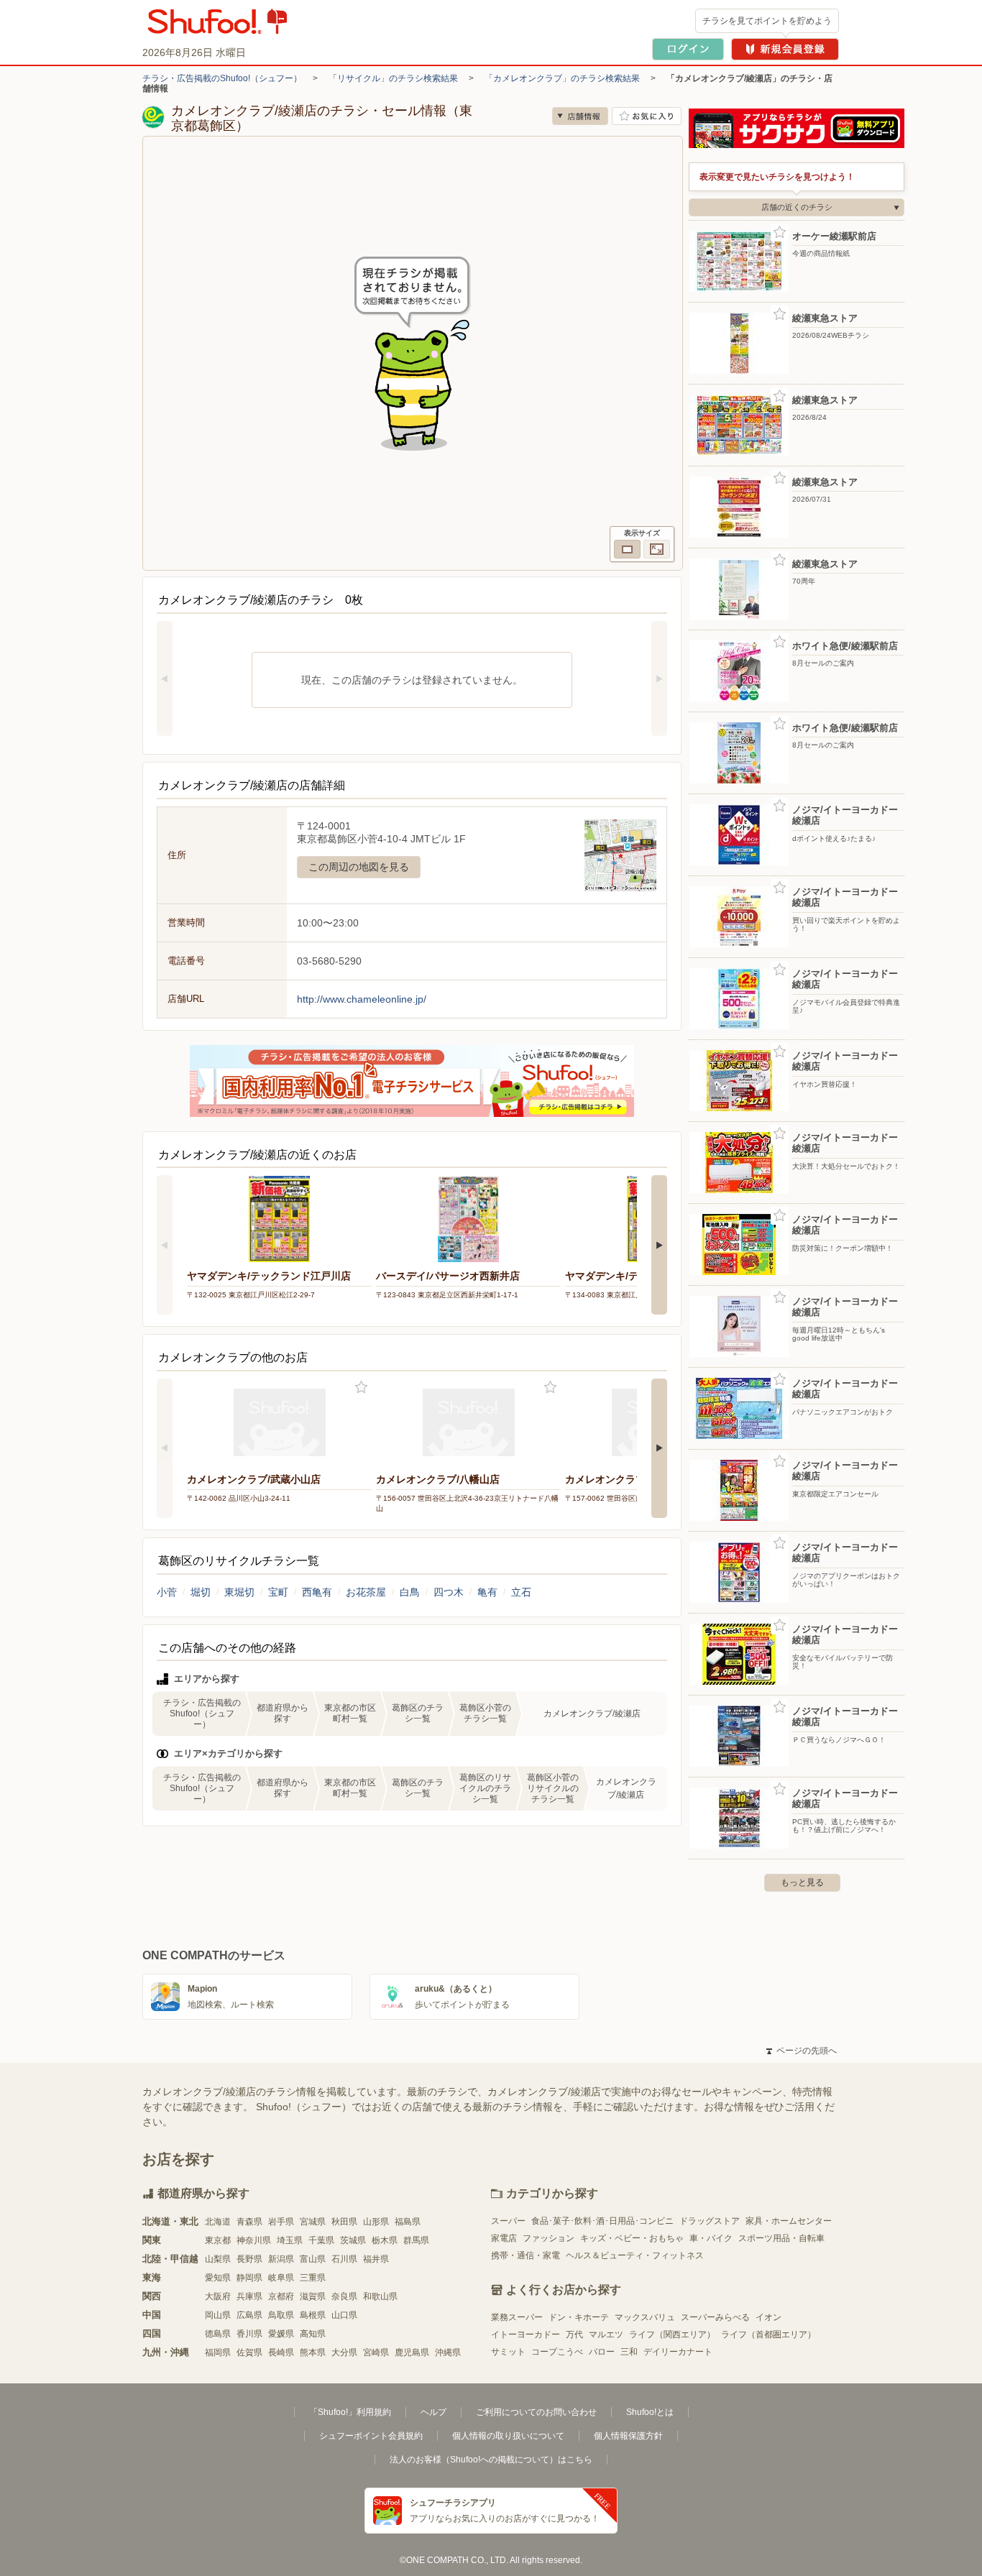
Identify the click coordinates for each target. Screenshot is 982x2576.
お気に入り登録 (361, 1388)
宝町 (278, 1592)
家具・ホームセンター (789, 2221)
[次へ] (659, 678)
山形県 (376, 2222)
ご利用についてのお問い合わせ (536, 2412)
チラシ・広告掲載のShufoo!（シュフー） (222, 78)
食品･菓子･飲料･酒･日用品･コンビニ (602, 2221)
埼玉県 (290, 2240)
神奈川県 (254, 2240)
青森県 (249, 2222)
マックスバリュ (645, 2317)
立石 (521, 1592)
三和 (629, 2352)
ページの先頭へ (802, 2051)
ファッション (549, 2238)
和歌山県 (380, 2296)
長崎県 (281, 2352)
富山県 (313, 2259)
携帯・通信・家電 (526, 2255)
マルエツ (606, 2334)
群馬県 (416, 2240)
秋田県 (344, 2222)
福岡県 (218, 2352)
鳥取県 (281, 2315)
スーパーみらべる (715, 2317)
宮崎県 (376, 2352)
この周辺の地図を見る (359, 867)
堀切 (201, 1592)
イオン (768, 2317)
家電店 (504, 2238)
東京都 (218, 2240)
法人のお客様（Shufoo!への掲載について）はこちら (491, 2460)
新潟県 (281, 2259)
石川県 (344, 2259)
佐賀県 (249, 2352)
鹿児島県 (412, 2352)
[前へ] (165, 678)
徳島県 (218, 2334)
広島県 (249, 2315)
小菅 (167, 1592)
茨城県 (353, 2240)
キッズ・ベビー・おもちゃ (632, 2238)
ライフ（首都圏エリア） (768, 2334)
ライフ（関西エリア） (672, 2334)
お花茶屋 (366, 1592)
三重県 (313, 2278)
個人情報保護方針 (628, 2436)
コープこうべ (557, 2352)
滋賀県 (313, 2296)
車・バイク (711, 2238)
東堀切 (239, 1592)
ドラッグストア (710, 2221)
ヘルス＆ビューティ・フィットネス (635, 2255)
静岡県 (249, 2278)
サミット (508, 2352)
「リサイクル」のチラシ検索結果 (393, 78)
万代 (574, 2334)
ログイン (688, 49)
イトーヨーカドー (526, 2334)
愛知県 (218, 2278)
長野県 (249, 2259)
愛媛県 (281, 2334)
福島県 (408, 2222)
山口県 (344, 2315)
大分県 (344, 2352)
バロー (602, 2352)
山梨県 (218, 2259)
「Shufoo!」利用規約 (350, 2412)
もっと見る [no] (802, 1882)
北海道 (218, 2222)
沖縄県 (448, 2352)
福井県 (376, 2259)
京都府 (281, 2296)
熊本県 (313, 2352)
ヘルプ (433, 2412)
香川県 (249, 2334)
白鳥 (410, 1592)
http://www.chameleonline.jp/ (362, 999)
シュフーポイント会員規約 (371, 2436)
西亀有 (317, 1592)
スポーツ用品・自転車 (781, 2238)
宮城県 (313, 2222)
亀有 (487, 1592)
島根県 (313, 2315)
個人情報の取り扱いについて (508, 2436)
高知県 (313, 2334)
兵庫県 (249, 2296)
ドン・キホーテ (579, 2317)
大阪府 (218, 2296)
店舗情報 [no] (580, 116)
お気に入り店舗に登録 (647, 116)
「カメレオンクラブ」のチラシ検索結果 (562, 78)
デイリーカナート (678, 2352)
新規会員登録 (785, 49)
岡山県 (218, 2315)
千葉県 (321, 2240)
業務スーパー (517, 2317)
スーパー (508, 2221)
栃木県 (385, 2240)
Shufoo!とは (650, 2412)
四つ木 (449, 1592)
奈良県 (344, 2296)
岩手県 (281, 2222)
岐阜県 (281, 2278)
